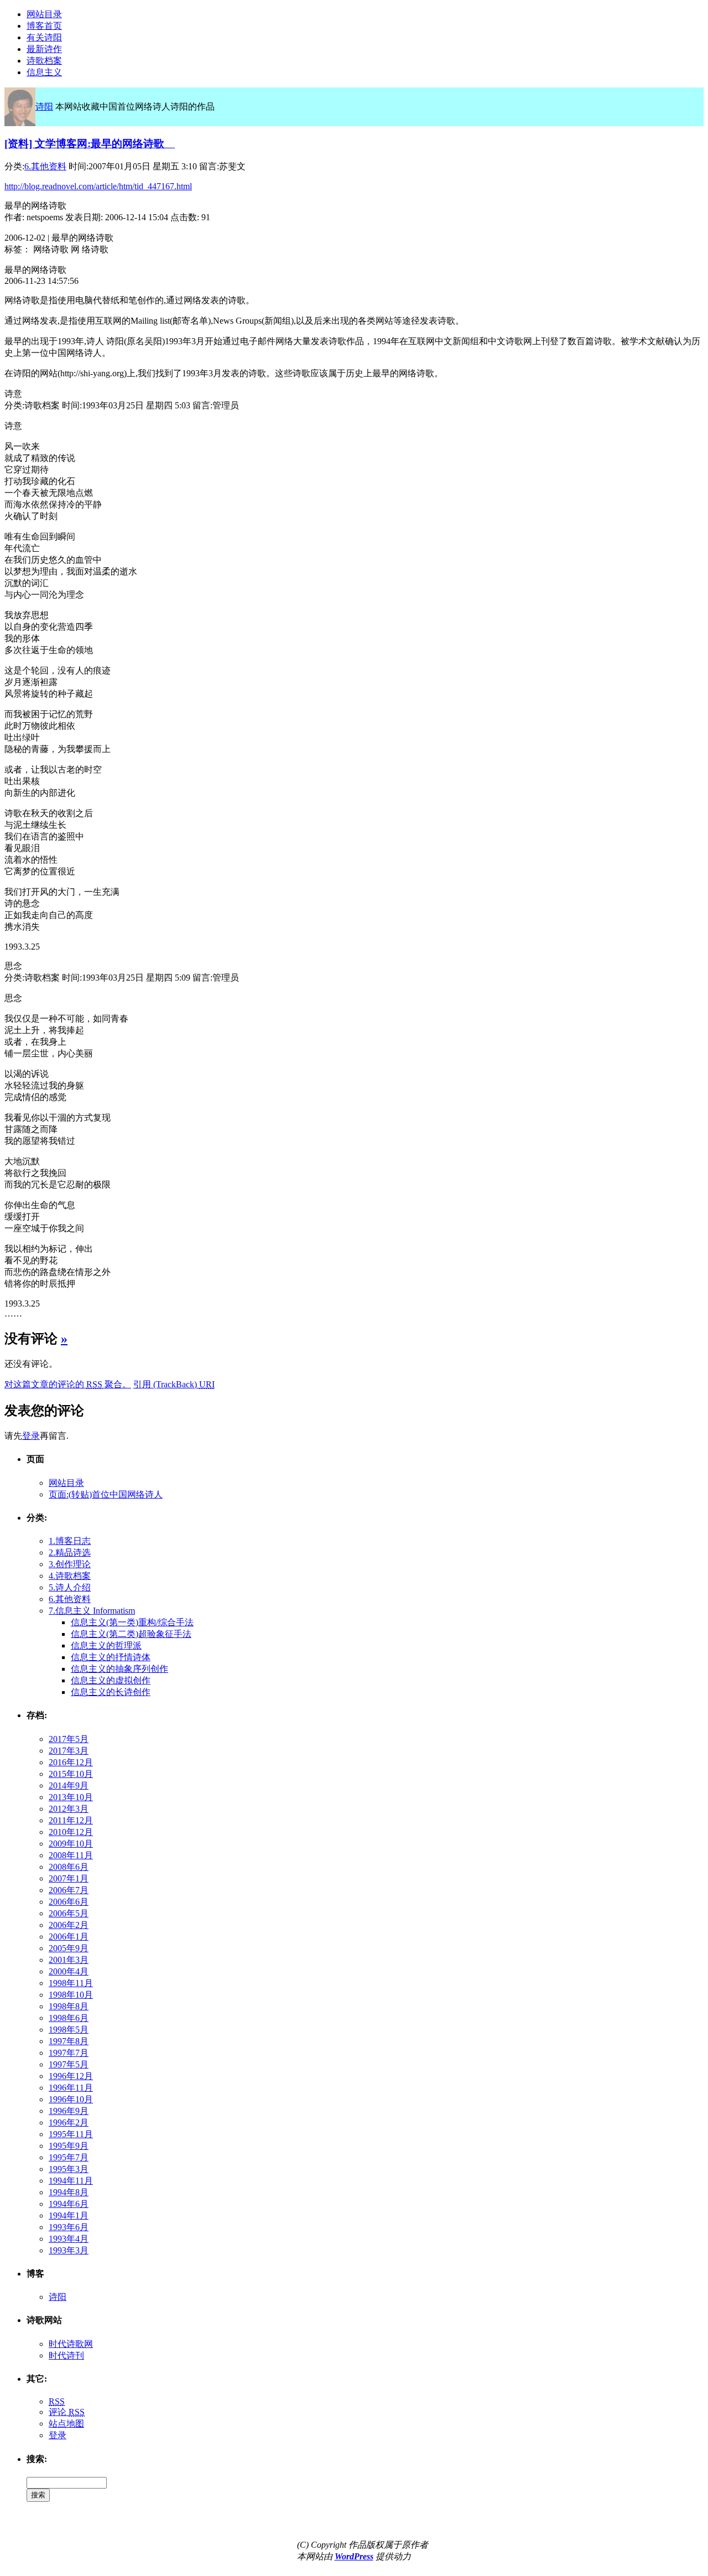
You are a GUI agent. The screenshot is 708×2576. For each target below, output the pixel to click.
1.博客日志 (70, 1541)
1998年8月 (69, 2006)
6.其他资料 (45, 166)
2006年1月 (69, 1937)
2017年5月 (69, 1739)
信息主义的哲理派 (106, 1645)
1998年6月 (69, 2018)
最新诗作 (44, 49)
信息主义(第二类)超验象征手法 (131, 1634)
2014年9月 (69, 1785)
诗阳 (44, 107)
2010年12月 (71, 1832)
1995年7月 (69, 2157)
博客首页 (44, 26)
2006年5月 (69, 1913)
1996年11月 (71, 2088)
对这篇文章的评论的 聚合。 (68, 1384)
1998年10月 (71, 1995)
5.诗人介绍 (70, 1587)
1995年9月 (69, 2146)
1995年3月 (69, 2169)
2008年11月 (71, 1855)
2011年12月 (71, 1820)
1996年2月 (69, 2123)
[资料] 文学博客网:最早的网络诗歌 (90, 144)
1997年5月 (69, 2064)
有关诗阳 (44, 37)
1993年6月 (69, 2227)
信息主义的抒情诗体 (111, 1657)
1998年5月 (69, 2030)
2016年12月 (71, 1762)
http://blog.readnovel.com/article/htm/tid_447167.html (98, 186)
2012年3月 (69, 1809)
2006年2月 (69, 1925)
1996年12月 (71, 2076)
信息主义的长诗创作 (111, 1692)
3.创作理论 (70, 1564)
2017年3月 (69, 1751)
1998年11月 (71, 1983)
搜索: (37, 2459)
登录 (31, 1436)
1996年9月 (69, 2111)
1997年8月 (69, 2041)
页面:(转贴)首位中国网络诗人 (106, 1494)
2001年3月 (69, 1960)
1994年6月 (69, 2204)
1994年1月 (69, 2215)
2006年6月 (69, 1902)
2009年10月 (71, 1844)
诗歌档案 (44, 61)
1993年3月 (69, 2250)
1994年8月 (69, 2192)
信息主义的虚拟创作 (111, 1680)
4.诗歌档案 (70, 1576)
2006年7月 (69, 1890)
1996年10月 (71, 2099)
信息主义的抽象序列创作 (119, 1669)
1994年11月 (71, 2181)
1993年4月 (69, 2239)
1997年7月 (69, 2053)
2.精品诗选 (70, 1553)
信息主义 (44, 72)
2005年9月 (69, 1948)
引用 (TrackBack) (174, 1384)
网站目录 (44, 14)
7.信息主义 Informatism (92, 1611)
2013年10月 (71, 1797)
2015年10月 (71, 1774)
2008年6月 (69, 1867)
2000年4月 (69, 1971)
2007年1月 (69, 1878)
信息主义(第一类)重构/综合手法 (132, 1622)
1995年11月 (71, 2134)
